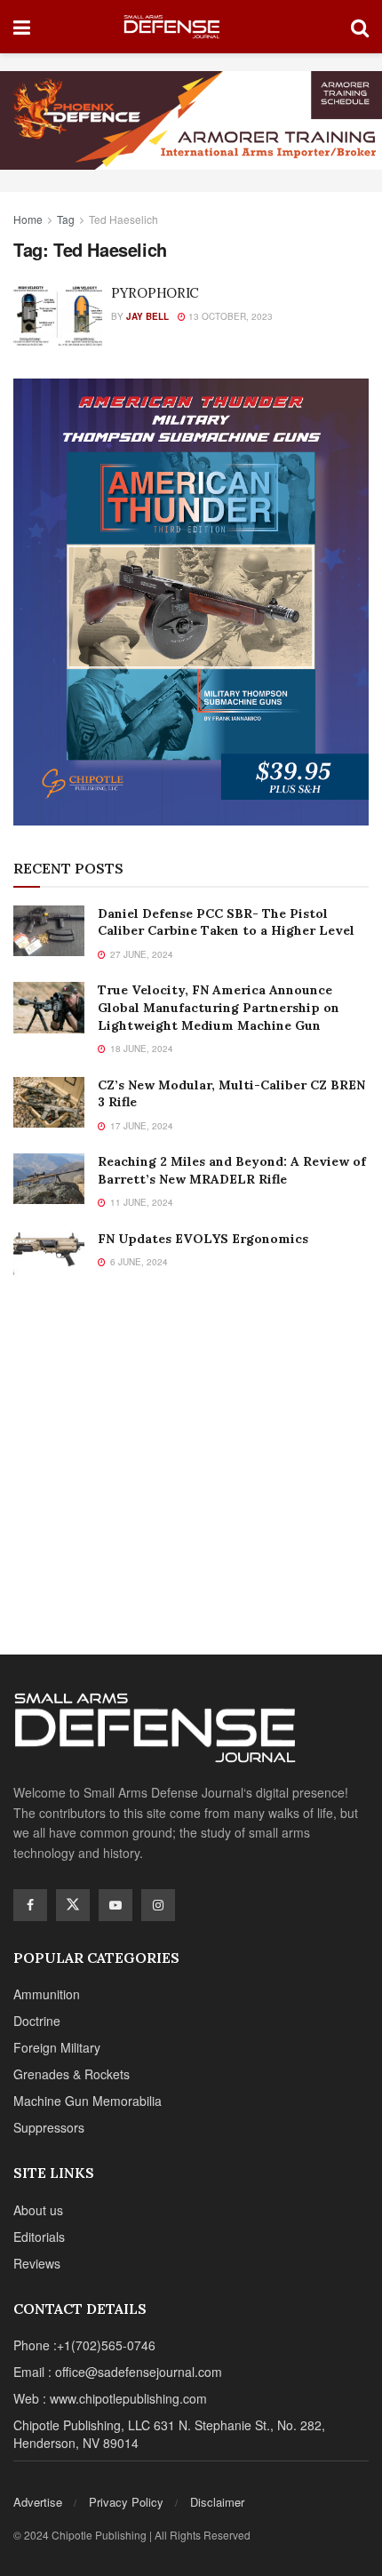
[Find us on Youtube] (115, 1905)
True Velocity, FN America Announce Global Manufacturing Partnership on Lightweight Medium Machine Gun (219, 1007)
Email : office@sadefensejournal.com (118, 2372)
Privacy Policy (126, 2502)
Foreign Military (57, 2047)
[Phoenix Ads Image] (191, 118)
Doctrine (37, 2021)
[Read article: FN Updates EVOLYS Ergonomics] (49, 1256)
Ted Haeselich (123, 219)
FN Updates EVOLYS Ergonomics (203, 1239)
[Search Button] (360, 27)
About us (38, 2210)
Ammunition (47, 1994)
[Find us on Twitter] (73, 1905)
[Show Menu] (22, 27)
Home (28, 219)
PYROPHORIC (155, 293)
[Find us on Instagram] (158, 1905)
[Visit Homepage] (191, 27)
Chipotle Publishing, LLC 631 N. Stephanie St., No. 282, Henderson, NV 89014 (169, 2434)
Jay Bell (147, 316)
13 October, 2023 (229, 316)
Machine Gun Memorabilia (88, 2101)
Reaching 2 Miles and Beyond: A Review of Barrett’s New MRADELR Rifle (232, 1170)
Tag (66, 219)
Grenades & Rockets (72, 2074)
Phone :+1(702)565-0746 (84, 2345)
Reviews (37, 2263)
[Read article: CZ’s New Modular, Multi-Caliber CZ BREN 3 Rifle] (49, 1102)
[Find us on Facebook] (30, 1905)
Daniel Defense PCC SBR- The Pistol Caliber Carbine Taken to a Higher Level (226, 922)
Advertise (38, 2502)
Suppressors (49, 2127)
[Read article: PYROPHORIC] (58, 315)
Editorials (39, 2237)
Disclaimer (217, 2502)
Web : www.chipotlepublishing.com (110, 2398)
